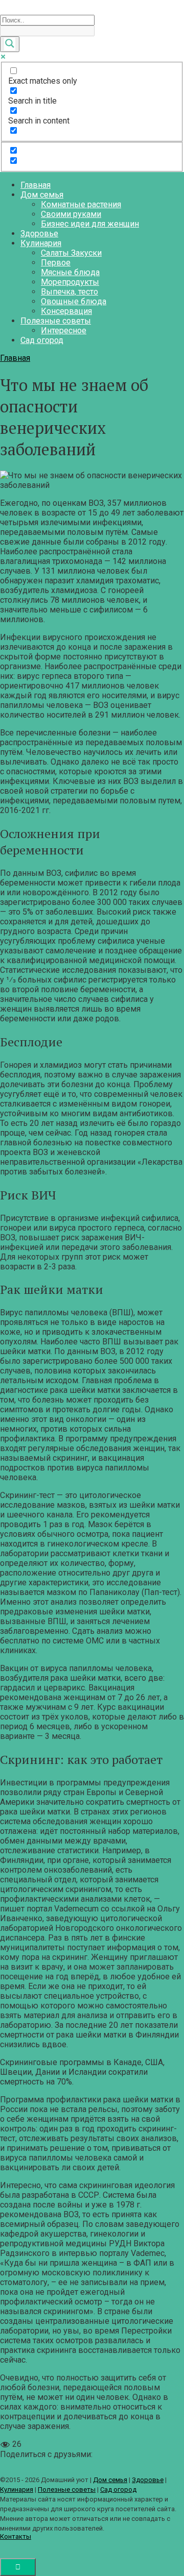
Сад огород (42, 340)
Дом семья (42, 195)
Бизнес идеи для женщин (90, 224)
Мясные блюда (70, 272)
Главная (36, 185)
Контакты (16, 2536)
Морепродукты (70, 282)
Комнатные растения (81, 204)
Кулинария (41, 243)
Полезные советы (56, 321)
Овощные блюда (74, 301)
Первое (56, 263)
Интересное (64, 330)
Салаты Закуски (71, 253)
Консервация (66, 311)
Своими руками (71, 214)
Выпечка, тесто (70, 292)
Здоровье (39, 234)
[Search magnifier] (10, 44)
